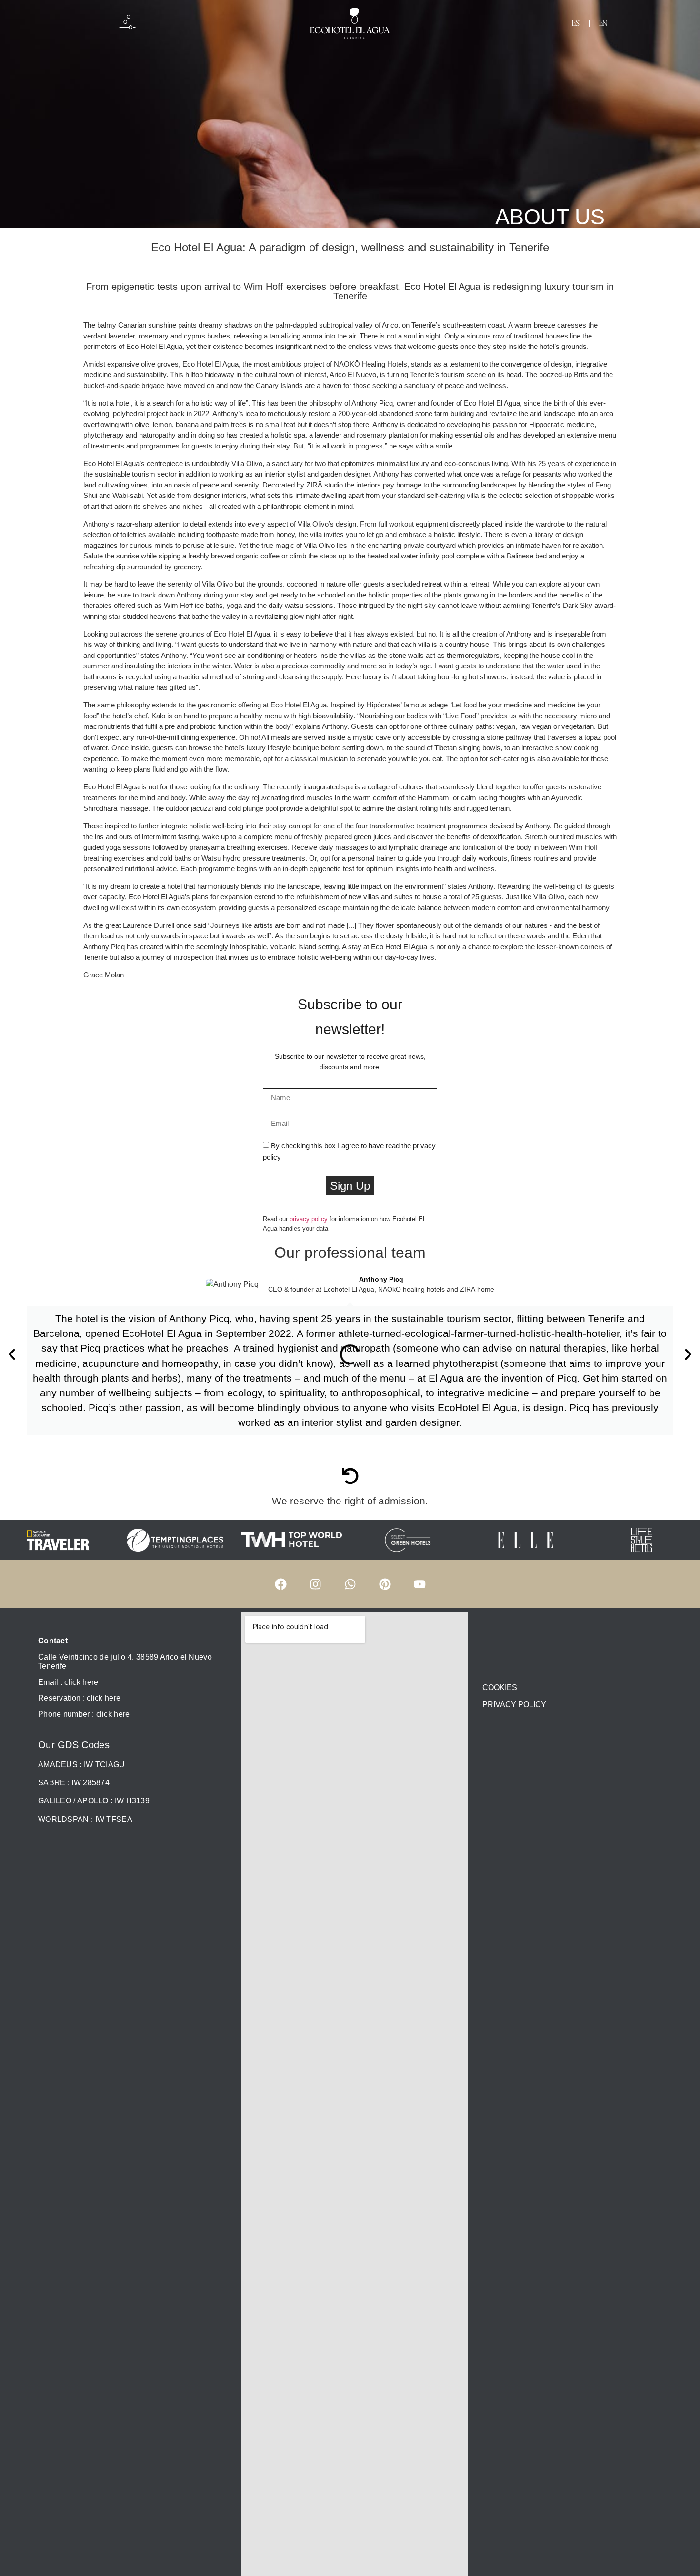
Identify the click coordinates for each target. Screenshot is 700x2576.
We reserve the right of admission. (350, 1501)
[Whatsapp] (350, 1584)
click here (113, 1714)
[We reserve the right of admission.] (350, 1476)
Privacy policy (514, 1705)
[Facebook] (280, 1584)
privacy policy (309, 1219)
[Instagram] (315, 1584)
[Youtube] (420, 1584)
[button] (12, 1354)
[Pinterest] (385, 1584)
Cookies (500, 1687)
